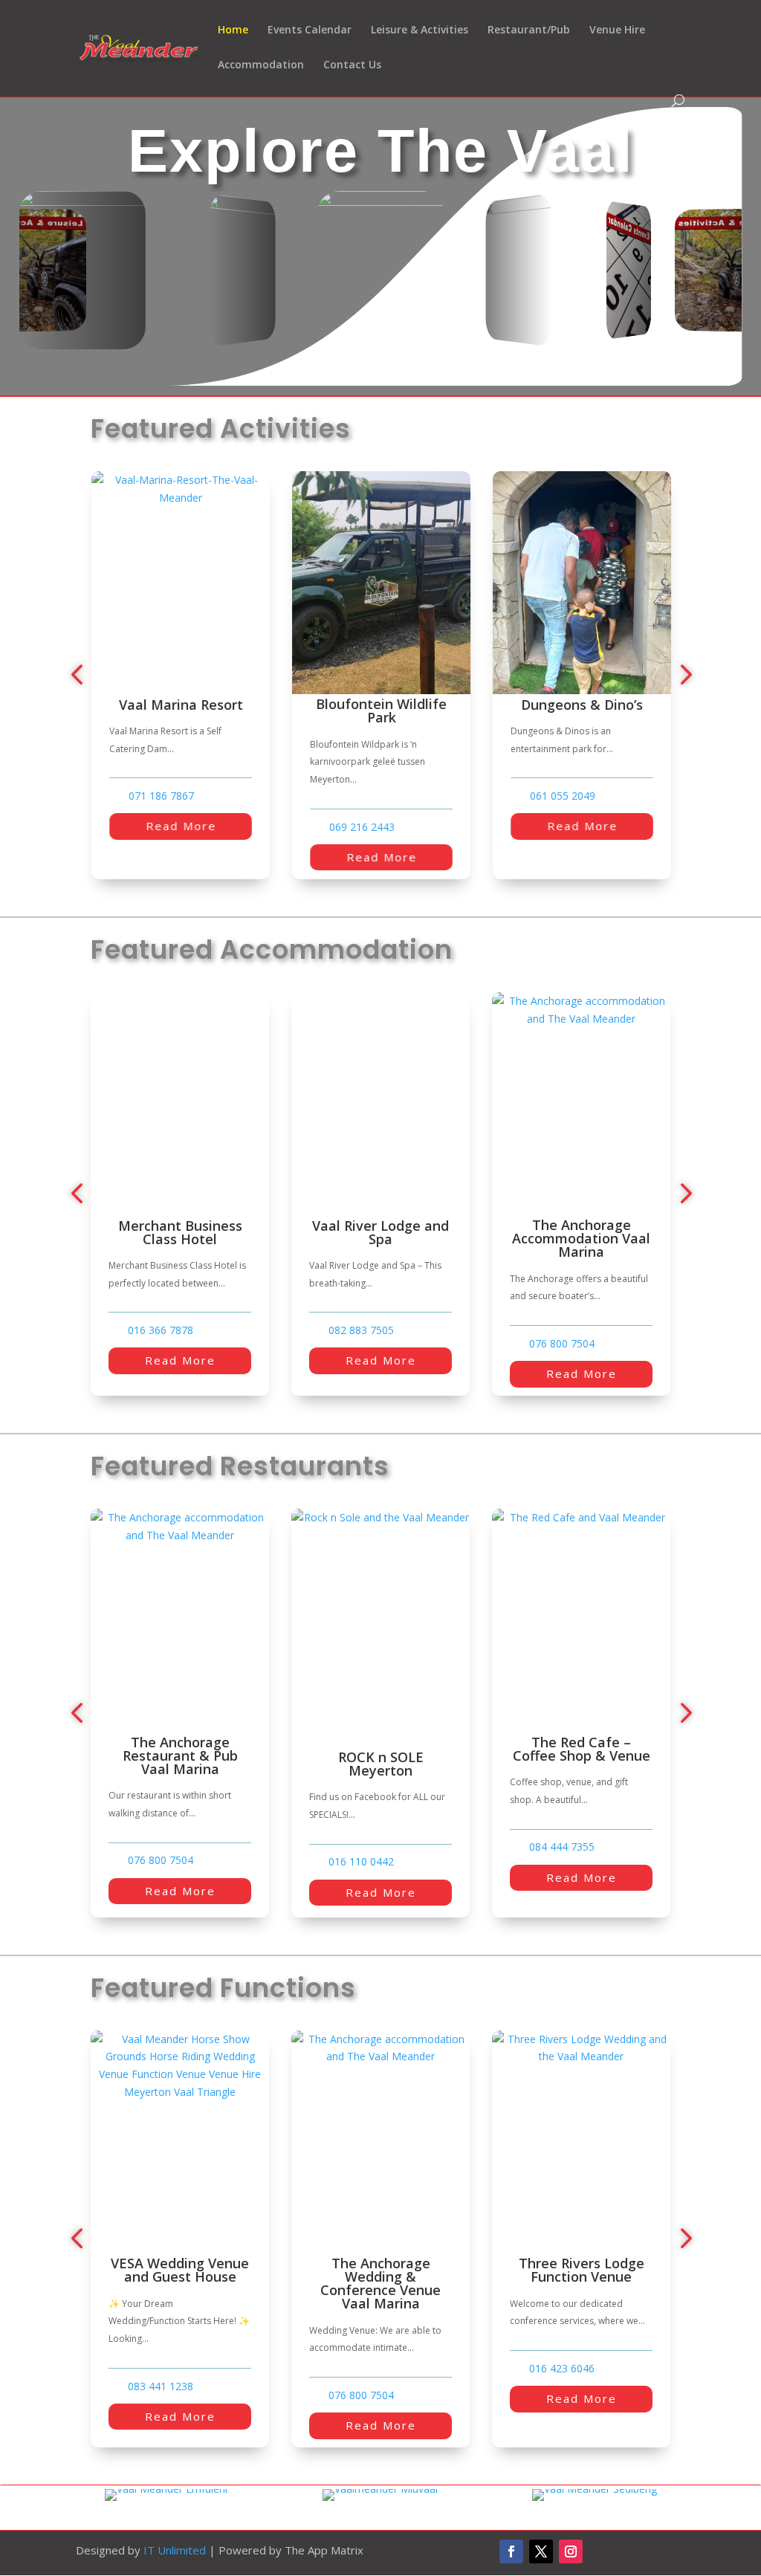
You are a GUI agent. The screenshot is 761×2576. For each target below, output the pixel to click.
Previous (80, 675)
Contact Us (352, 65)
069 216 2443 (361, 827)
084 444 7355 (361, 1847)
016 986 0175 (631, 2355)
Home (233, 30)
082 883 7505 (161, 1330)
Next (681, 675)
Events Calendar (310, 30)
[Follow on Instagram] (571, 2551)
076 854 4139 (562, 1865)
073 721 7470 (562, 1330)
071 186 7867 (161, 796)
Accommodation (261, 65)
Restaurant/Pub (529, 30)
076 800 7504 (361, 1344)
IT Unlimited (175, 2550)
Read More (180, 826)
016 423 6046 (430, 2369)
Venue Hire (617, 30)
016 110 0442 (161, 1862)
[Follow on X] (541, 2551)
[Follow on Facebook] (511, 2551)
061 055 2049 (562, 796)
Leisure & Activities (420, 30)
